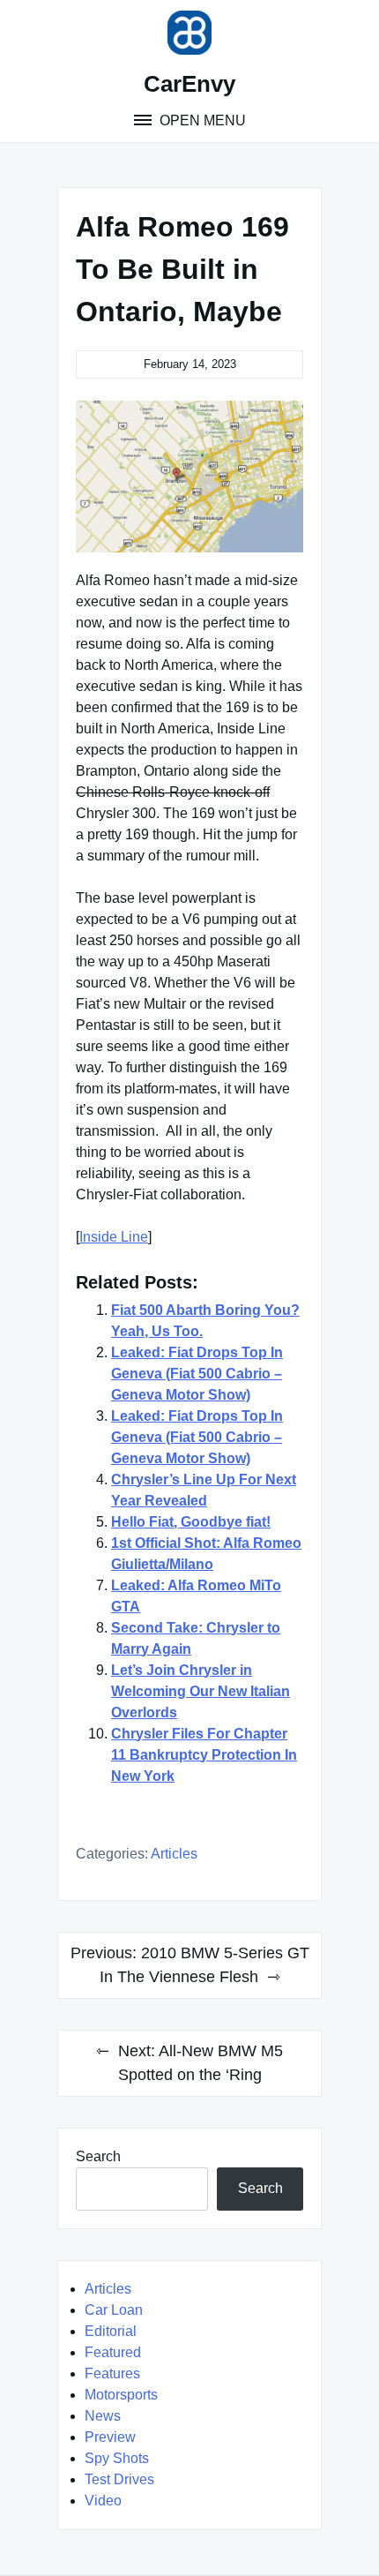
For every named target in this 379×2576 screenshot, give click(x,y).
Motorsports (121, 2395)
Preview (110, 2437)
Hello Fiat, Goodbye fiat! (191, 1522)
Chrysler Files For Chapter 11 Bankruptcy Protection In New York (204, 1755)
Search (98, 2156)
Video (103, 2501)
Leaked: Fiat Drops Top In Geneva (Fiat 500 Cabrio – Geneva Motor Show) (197, 1374)
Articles (174, 1854)
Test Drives (119, 2479)
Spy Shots (117, 2458)
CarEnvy (189, 84)
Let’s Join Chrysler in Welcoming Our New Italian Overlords (201, 1691)
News (103, 2416)
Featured (113, 2352)
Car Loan (114, 2310)
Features (112, 2373)
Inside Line (114, 1237)
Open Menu (201, 120)
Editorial (111, 2331)
